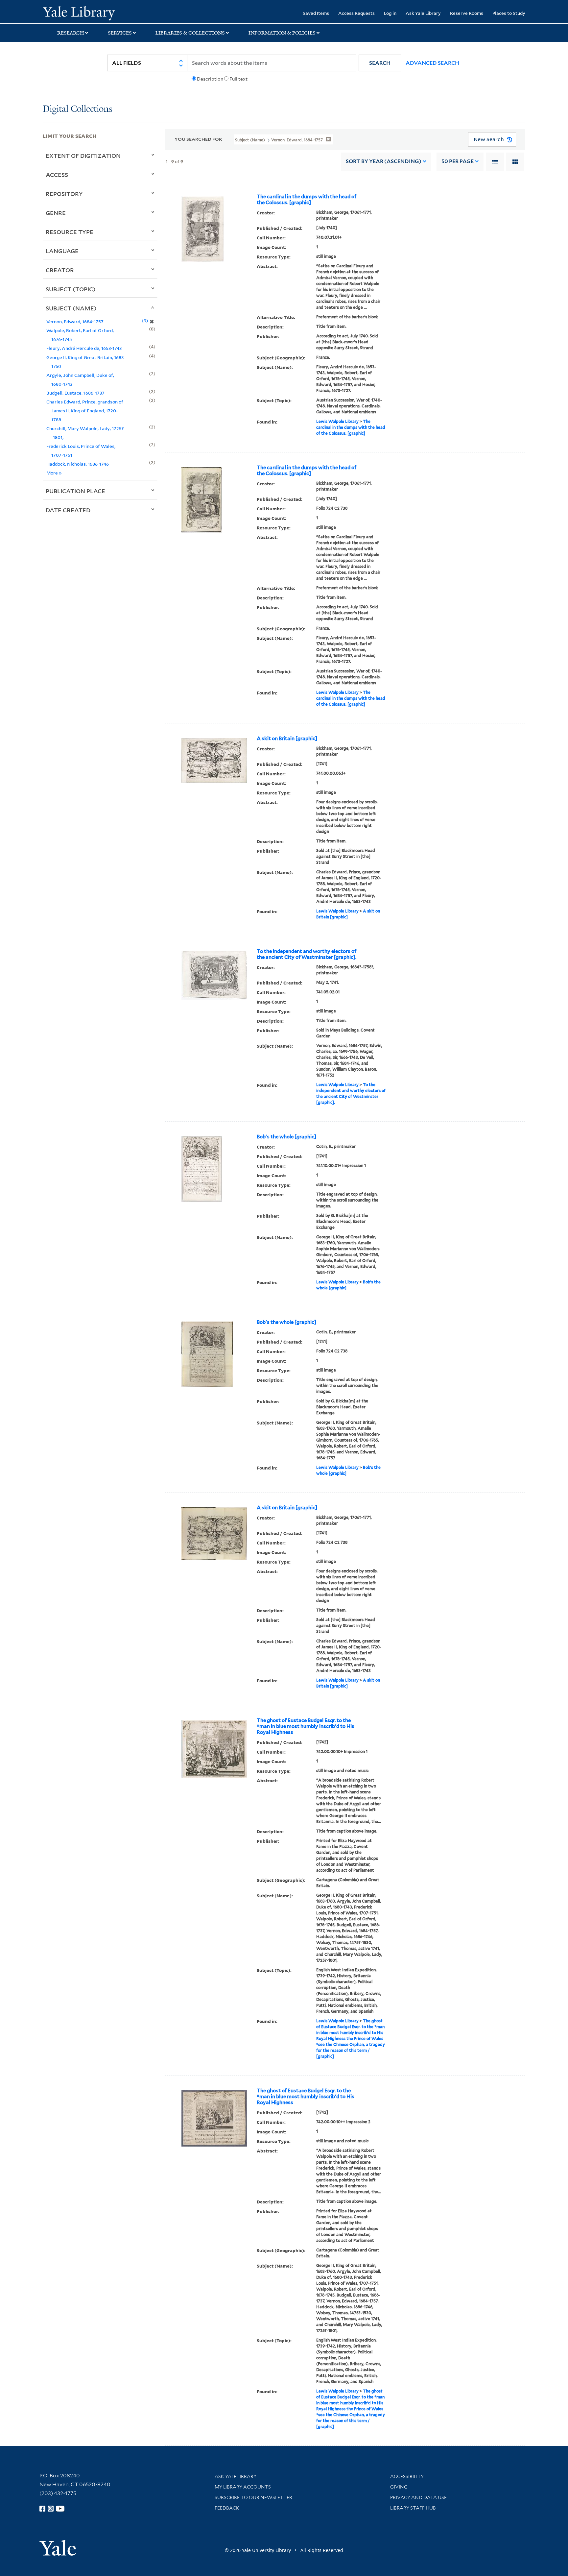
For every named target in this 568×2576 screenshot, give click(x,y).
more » (54, 473)
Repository (64, 194)
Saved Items (316, 13)
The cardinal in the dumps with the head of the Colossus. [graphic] (307, 200)
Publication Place (75, 491)
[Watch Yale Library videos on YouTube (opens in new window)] (60, 2509)
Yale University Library (79, 12)
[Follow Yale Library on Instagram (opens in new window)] (51, 2509)
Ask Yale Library (423, 13)
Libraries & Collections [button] (190, 33)
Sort (384, 161)
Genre (56, 213)
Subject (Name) (71, 308)
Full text (238, 79)
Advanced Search (432, 63)
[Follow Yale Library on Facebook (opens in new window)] (42, 2509)
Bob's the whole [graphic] (286, 1137)
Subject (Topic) (71, 289)
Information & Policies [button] (282, 33)
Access (57, 175)
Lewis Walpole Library (337, 421)
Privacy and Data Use (418, 2497)
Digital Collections (78, 109)
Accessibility (407, 2476)
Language (62, 251)
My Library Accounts (243, 2487)
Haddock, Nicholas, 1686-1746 (78, 464)
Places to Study (509, 13)
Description (210, 79)
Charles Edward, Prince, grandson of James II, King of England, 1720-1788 (85, 411)
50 (458, 161)
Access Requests (356, 13)
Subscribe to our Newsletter (253, 2497)
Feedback (227, 2508)
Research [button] (71, 33)
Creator (60, 270)
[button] (380, 63)
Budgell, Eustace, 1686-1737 (75, 393)
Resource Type (70, 232)
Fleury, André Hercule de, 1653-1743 (84, 348)
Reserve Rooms (467, 13)
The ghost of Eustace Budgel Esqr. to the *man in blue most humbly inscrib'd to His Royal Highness (306, 1726)
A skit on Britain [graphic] (287, 739)
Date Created (68, 510)
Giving (399, 2487)
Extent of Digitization (83, 156)
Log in (390, 13)
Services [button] (120, 33)
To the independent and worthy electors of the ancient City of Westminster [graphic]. (307, 954)
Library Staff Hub (413, 2508)
